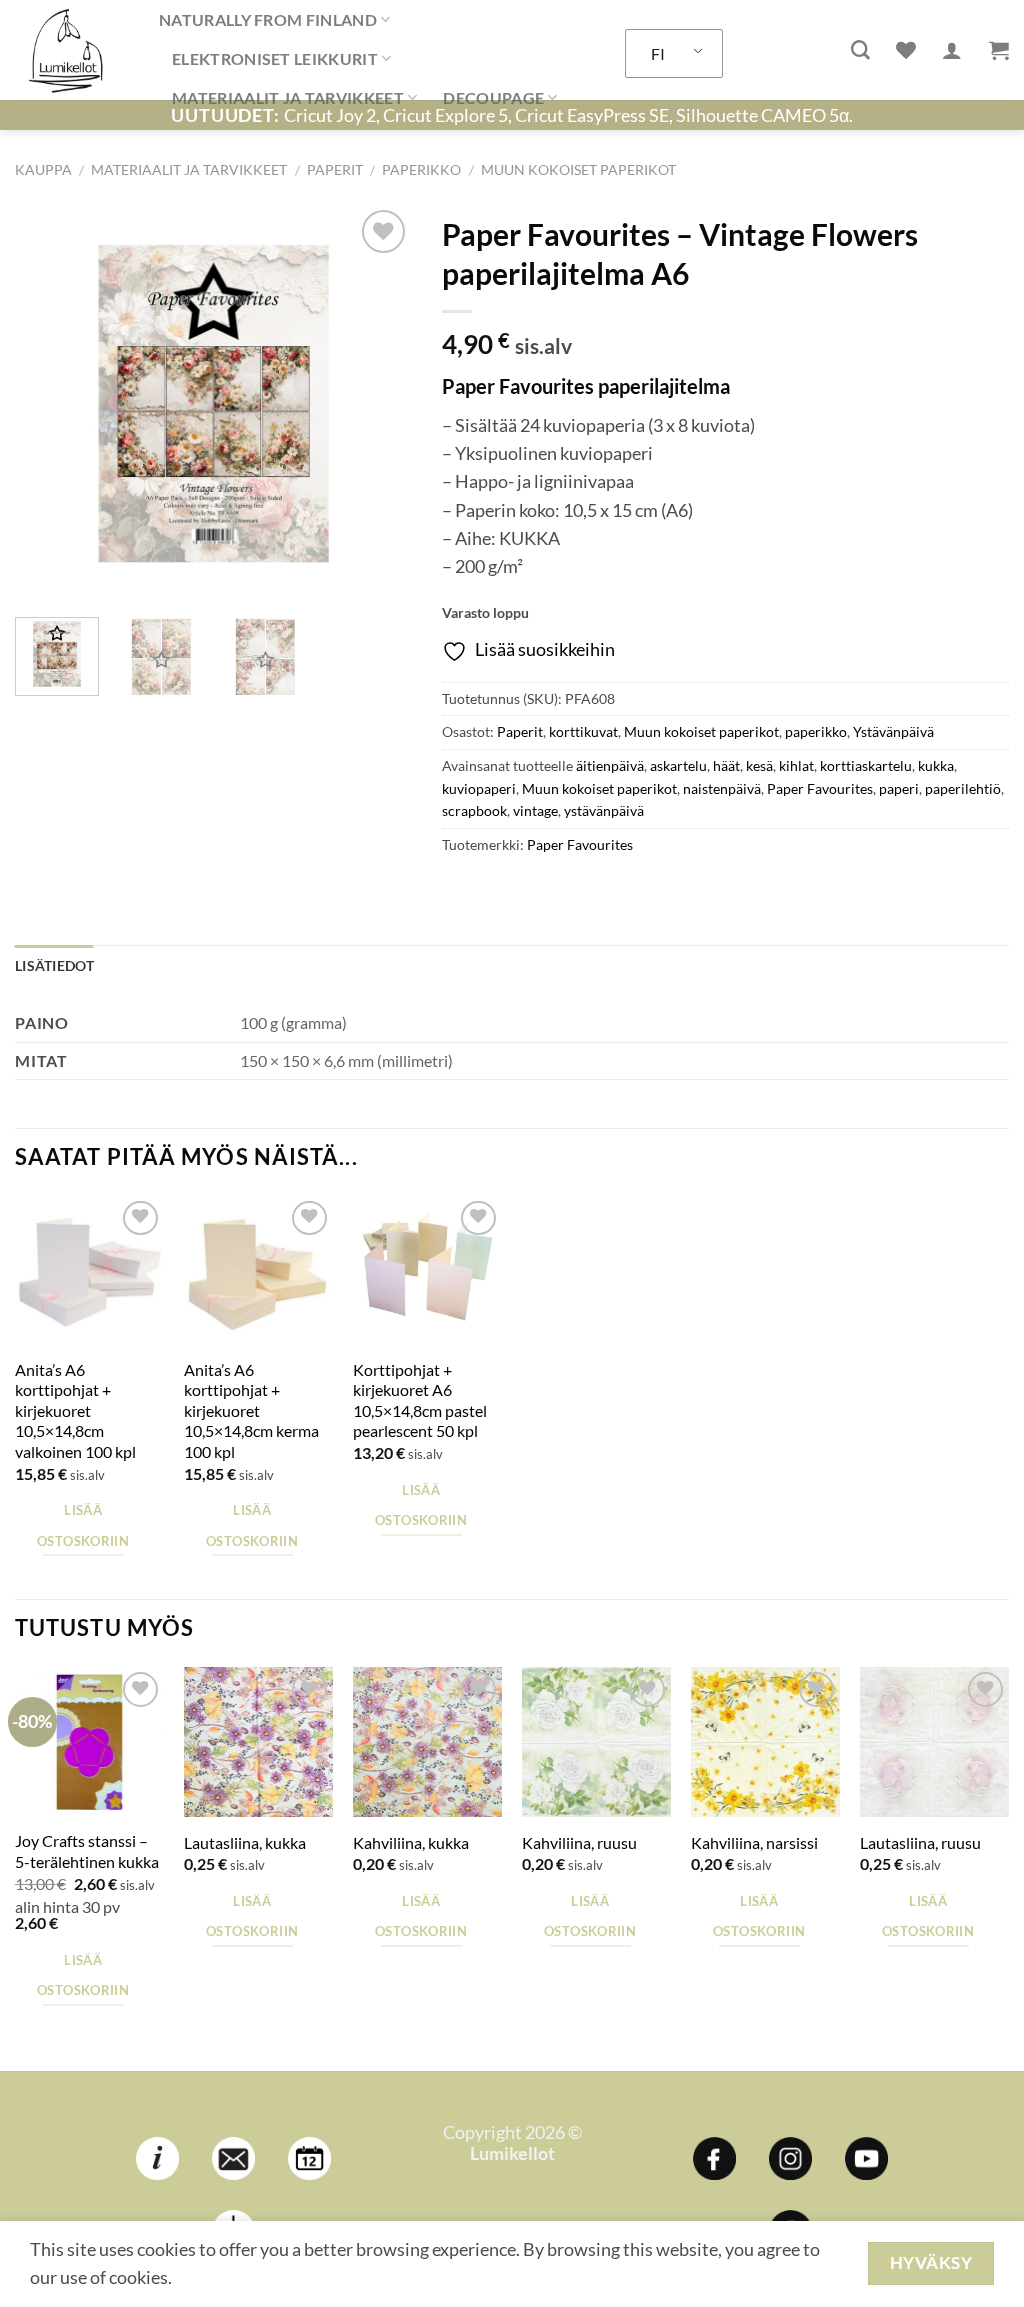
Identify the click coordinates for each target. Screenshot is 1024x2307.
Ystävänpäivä (893, 731)
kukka (936, 765)
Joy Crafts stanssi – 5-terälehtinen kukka (87, 1851)
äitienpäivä (610, 765)
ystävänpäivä (604, 810)
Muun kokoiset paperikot (578, 169)
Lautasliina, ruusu (920, 1842)
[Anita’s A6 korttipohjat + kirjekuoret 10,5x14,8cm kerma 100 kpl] (258, 1270)
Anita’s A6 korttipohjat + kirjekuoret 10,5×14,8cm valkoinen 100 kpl (75, 1410)
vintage (535, 810)
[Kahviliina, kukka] (427, 1741)
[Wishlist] (906, 50)
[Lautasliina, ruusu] (934, 1741)
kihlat (796, 765)
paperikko (421, 169)
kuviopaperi (479, 788)
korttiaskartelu (866, 765)
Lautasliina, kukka (245, 1842)
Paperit (335, 169)
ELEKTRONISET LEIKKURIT (275, 58)
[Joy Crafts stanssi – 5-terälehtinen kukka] (89, 1741)
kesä (759, 765)
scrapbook (474, 810)
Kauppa (43, 169)
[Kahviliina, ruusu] (596, 1741)
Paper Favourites (820, 788)
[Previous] (48, 403)
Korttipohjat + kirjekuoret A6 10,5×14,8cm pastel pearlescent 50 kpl (420, 1400)
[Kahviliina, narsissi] (765, 1741)
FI (658, 53)
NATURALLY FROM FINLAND (268, 19)
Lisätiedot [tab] (54, 965)
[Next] (379, 403)
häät (726, 765)
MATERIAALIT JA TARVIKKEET (288, 97)
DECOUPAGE (493, 97)
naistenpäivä (722, 788)
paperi (899, 788)
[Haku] (860, 50)
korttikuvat (583, 731)
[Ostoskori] (999, 50)
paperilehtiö (963, 788)
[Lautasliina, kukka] (258, 1741)
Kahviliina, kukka (411, 1842)
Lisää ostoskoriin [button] (83, 1525)
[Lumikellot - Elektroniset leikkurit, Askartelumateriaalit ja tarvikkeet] (72, 50)
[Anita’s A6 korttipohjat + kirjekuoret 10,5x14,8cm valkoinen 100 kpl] (89, 1270)
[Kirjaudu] (952, 50)
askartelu (678, 765)
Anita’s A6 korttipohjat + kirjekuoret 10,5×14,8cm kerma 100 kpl (251, 1410)
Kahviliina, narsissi (754, 1842)
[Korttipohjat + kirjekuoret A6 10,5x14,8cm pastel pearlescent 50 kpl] (427, 1270)
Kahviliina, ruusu (579, 1842)
